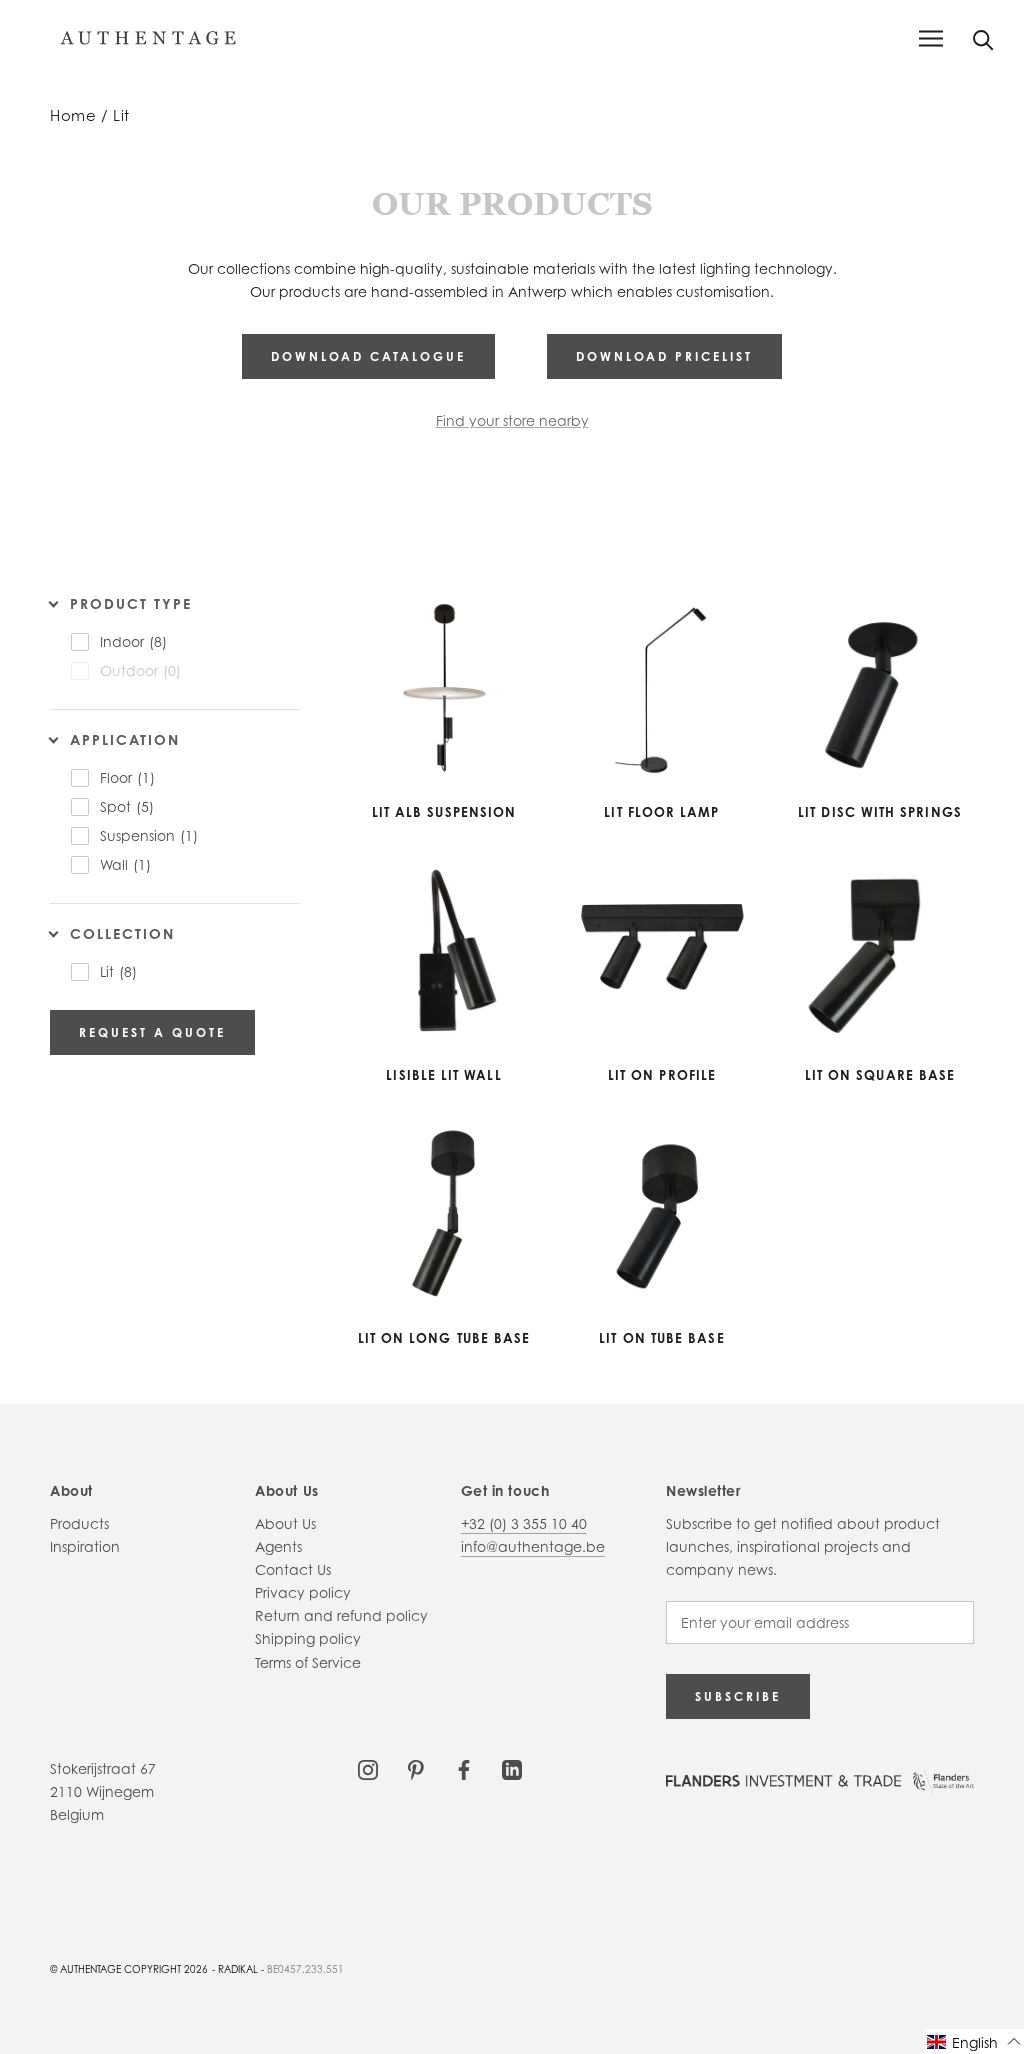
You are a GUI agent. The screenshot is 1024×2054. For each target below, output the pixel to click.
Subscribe (738, 1696)
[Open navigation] (931, 38)
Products (79, 1523)
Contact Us (293, 1569)
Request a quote (152, 1032)
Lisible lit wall (443, 1075)
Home (73, 115)
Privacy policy (303, 1592)
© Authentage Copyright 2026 (129, 1969)
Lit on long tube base (444, 1338)
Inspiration (85, 1546)
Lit (121, 115)
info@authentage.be (533, 1546)
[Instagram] (368, 1768)
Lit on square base (880, 1075)
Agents (278, 1546)
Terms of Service (308, 1662)
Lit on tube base (661, 1338)
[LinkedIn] (512, 1768)
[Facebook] (464, 1768)
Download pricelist (664, 356)
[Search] (983, 38)
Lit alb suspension (444, 812)
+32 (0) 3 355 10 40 (524, 1523)
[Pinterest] (416, 1768)
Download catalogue (368, 356)
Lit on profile (662, 1075)
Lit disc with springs (880, 812)
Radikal (238, 1969)
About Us (285, 1523)
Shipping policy (308, 1638)
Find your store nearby (512, 420)
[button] (974, 2041)
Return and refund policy (341, 1615)
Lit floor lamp (661, 812)
